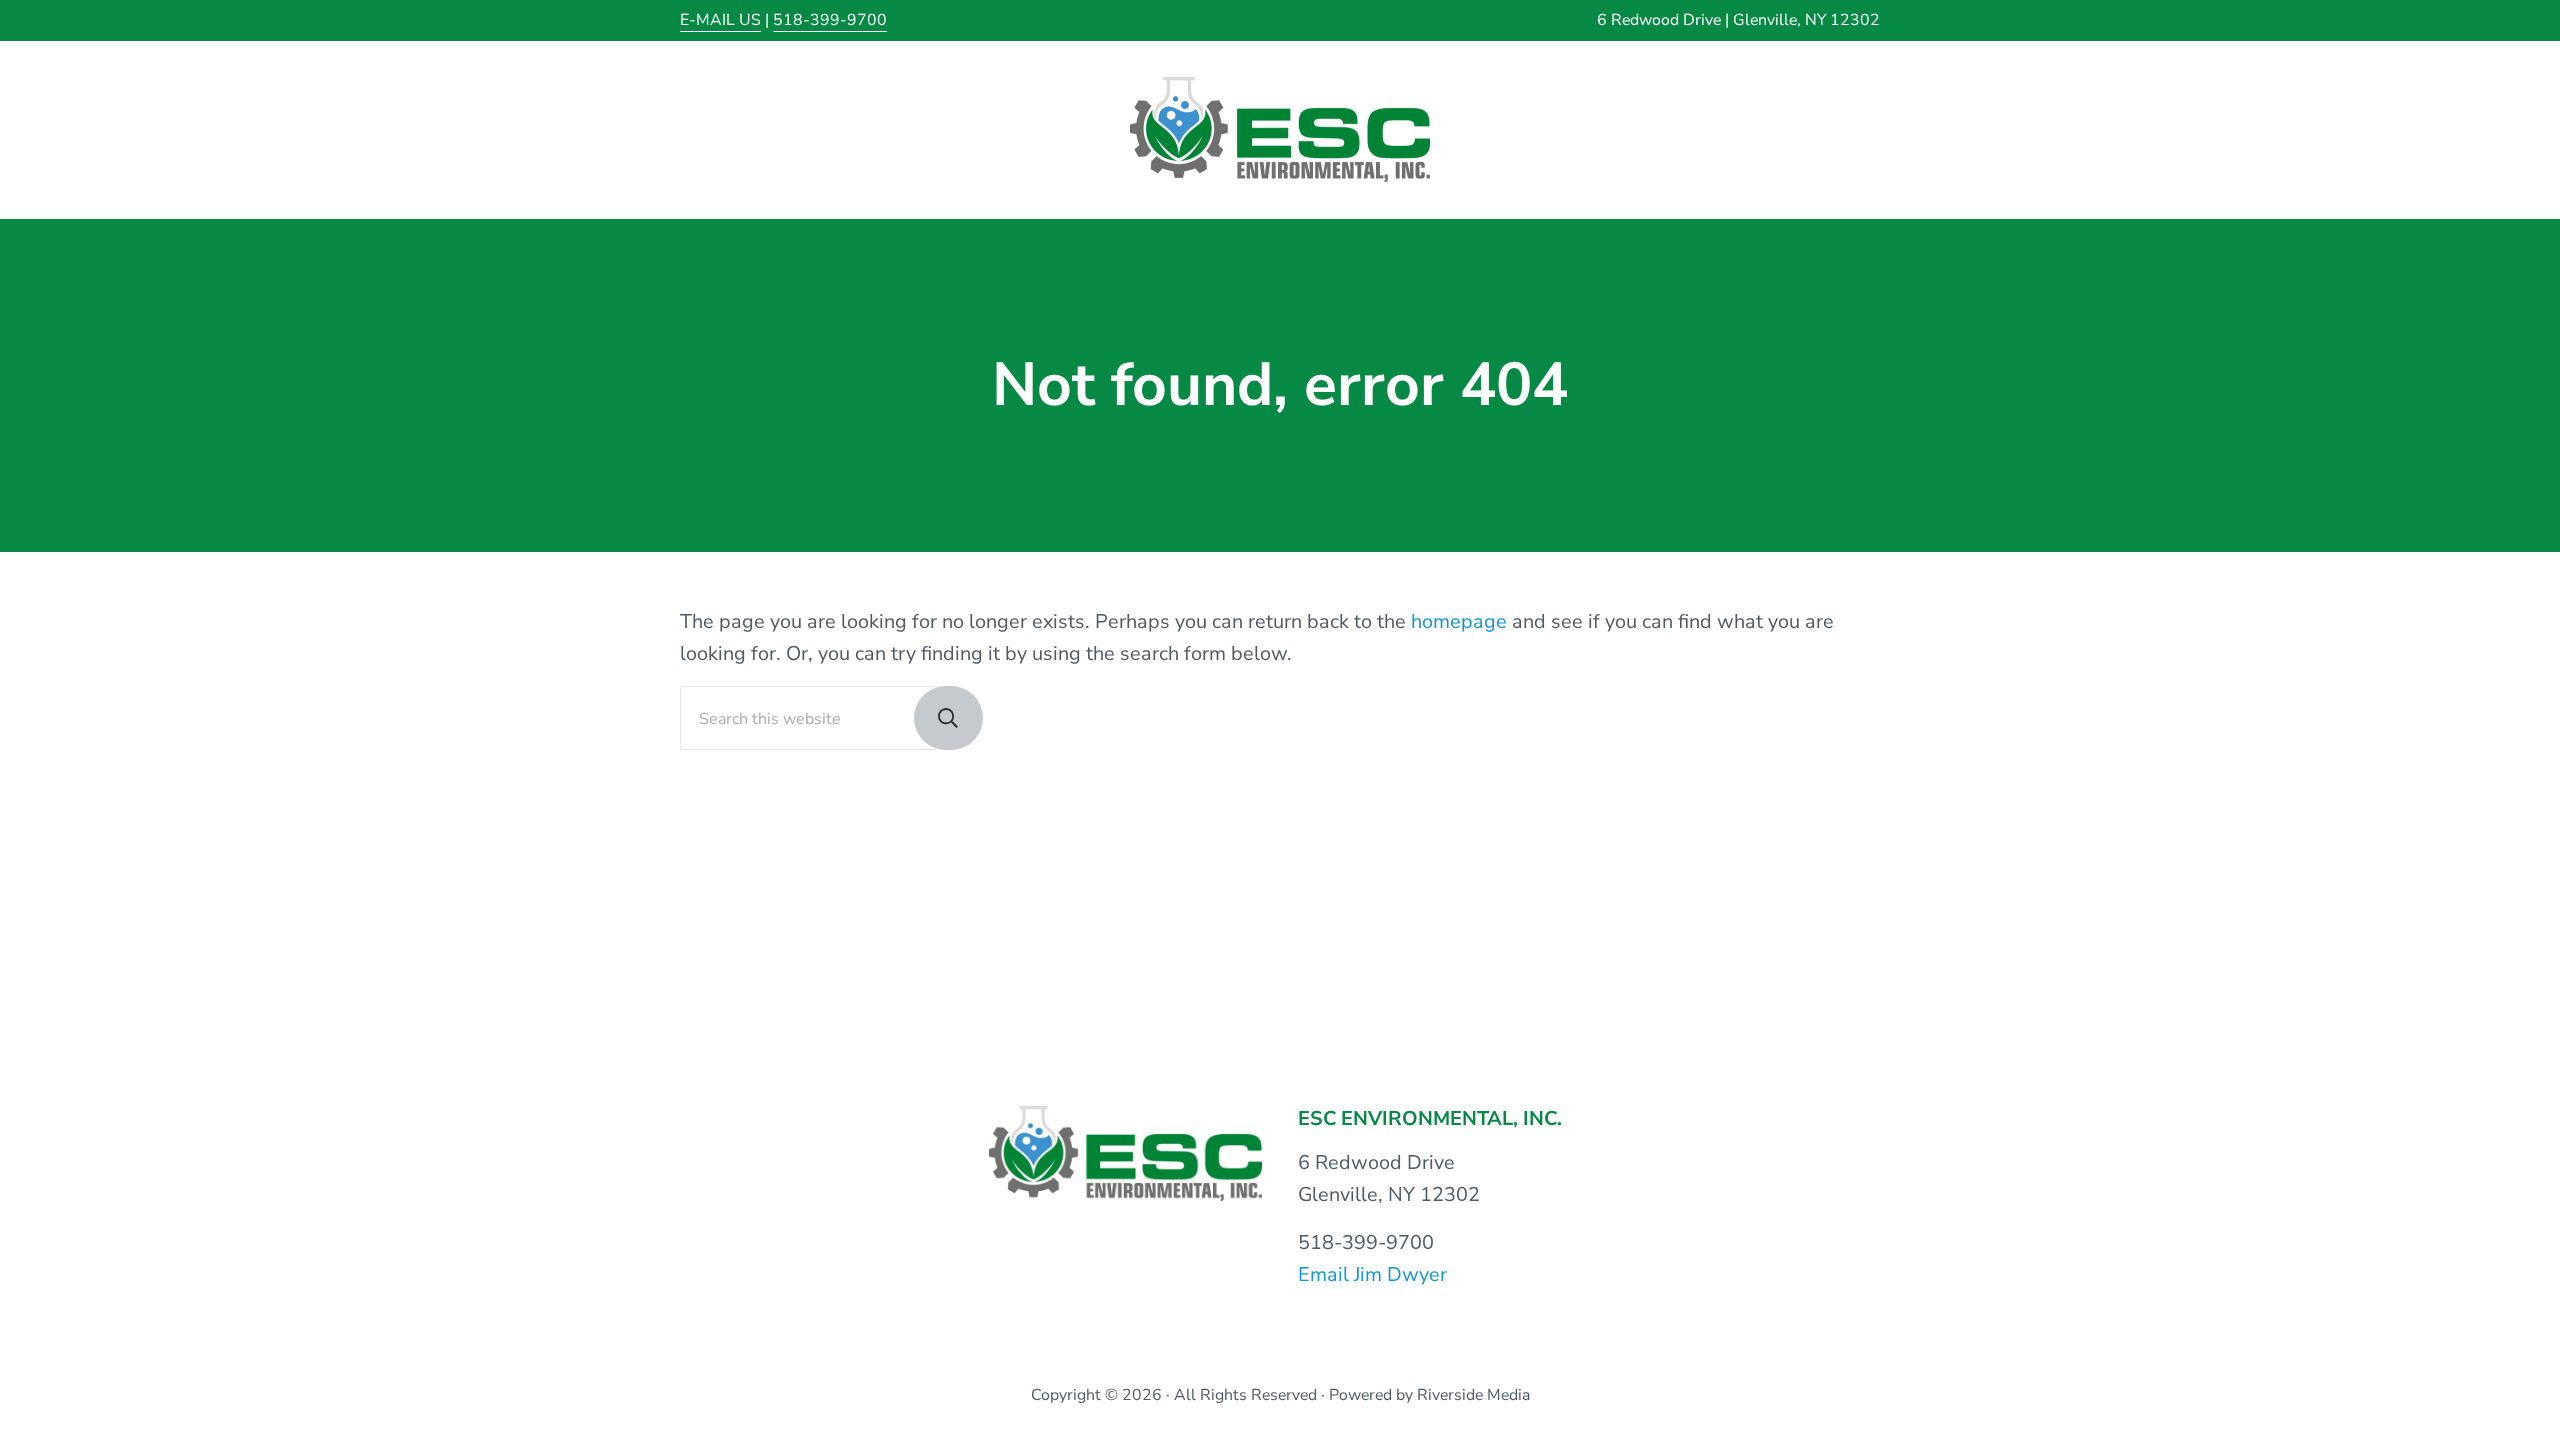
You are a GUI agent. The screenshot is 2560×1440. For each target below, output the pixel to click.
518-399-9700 (830, 20)
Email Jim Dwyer (1372, 1274)
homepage (1459, 621)
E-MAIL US (720, 20)
